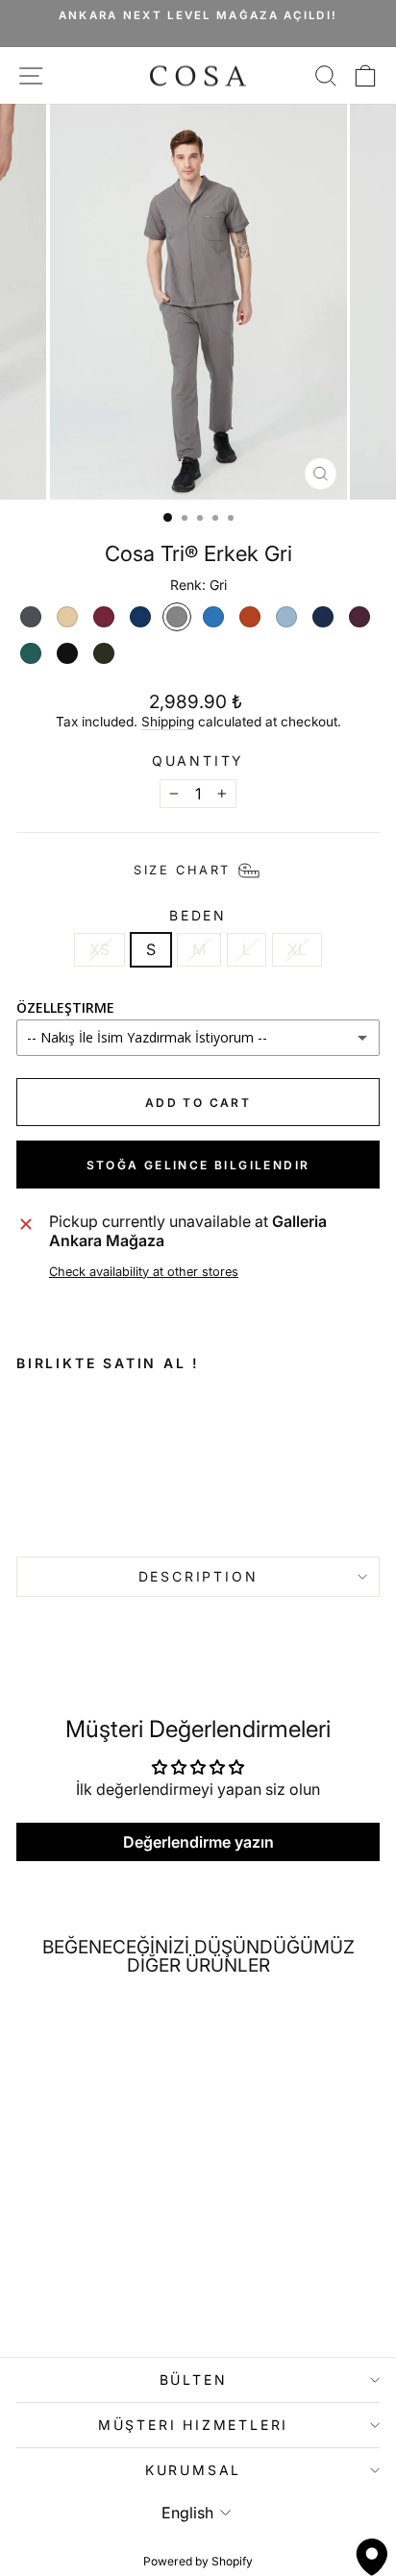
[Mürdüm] (359, 617)
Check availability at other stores (144, 1272)
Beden (198, 916)
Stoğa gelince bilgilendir (198, 1165)
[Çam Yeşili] (104, 653)
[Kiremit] (250, 617)
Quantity (198, 761)
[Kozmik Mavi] (286, 617)
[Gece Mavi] (140, 617)
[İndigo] (213, 617)
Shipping (168, 722)
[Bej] (67, 617)
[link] (74, 1458)
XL (297, 949)
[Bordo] (104, 617)
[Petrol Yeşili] (31, 653)
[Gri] (177, 617)
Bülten (194, 2380)
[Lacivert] (323, 617)
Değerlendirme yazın (198, 1842)
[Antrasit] (31, 617)
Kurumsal (193, 2470)
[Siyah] (67, 653)
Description (198, 1576)
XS (99, 949)
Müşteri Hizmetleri (193, 2425)
